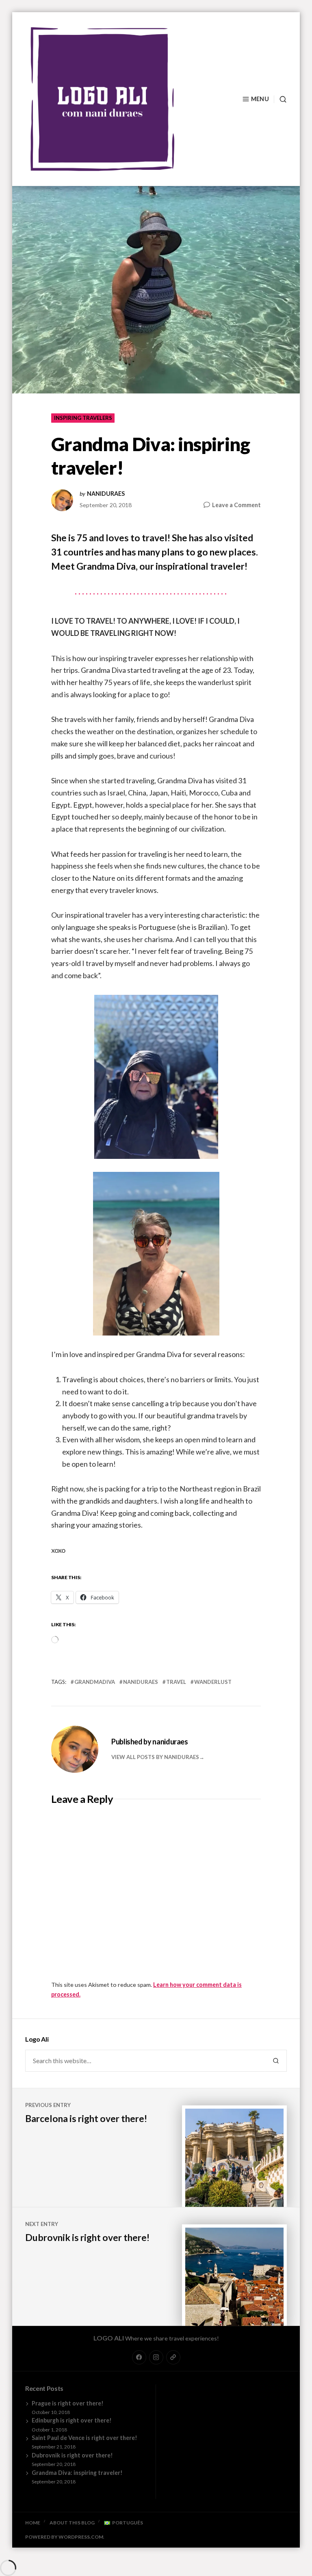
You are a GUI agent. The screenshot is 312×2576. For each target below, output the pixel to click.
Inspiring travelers (83, 418)
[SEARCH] (280, 99)
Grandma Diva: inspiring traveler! (77, 2473)
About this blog (72, 2523)
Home (33, 2523)
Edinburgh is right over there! (72, 2420)
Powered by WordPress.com (64, 2537)
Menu (260, 99)
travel (176, 1682)
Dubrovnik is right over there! (72, 2455)
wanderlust (213, 1682)
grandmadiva (95, 1682)
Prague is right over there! (68, 2403)
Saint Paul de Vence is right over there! (84, 2438)
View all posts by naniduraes (155, 1757)
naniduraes (106, 494)
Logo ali (109, 2338)
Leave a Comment (236, 505)
